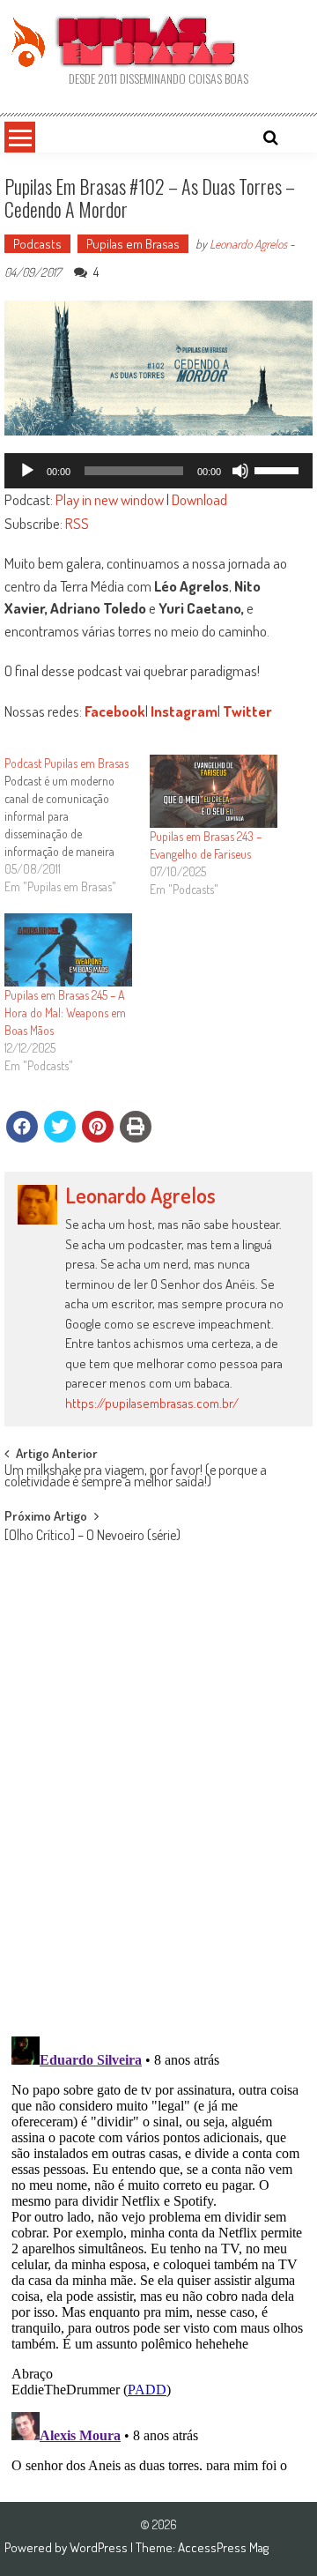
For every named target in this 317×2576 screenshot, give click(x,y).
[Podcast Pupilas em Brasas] (77, 825)
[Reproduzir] (27, 471)
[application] (158, 471)
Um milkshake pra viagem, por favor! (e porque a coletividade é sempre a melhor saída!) (136, 1477)
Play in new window (110, 499)
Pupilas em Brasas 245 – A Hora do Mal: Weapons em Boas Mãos (65, 1013)
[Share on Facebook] (22, 1127)
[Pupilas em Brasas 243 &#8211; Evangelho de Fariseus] (214, 791)
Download (199, 499)
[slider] (279, 469)
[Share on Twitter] (60, 1127)
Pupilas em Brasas (133, 244)
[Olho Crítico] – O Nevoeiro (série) (92, 1537)
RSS (77, 523)
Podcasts (37, 244)
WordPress (100, 2547)
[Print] (136, 1127)
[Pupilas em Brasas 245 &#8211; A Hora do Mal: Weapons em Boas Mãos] (68, 950)
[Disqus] (158, 1792)
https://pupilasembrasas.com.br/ (152, 1403)
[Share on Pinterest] (98, 1127)
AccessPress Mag (223, 2547)
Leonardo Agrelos (248, 244)
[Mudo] (240, 471)
